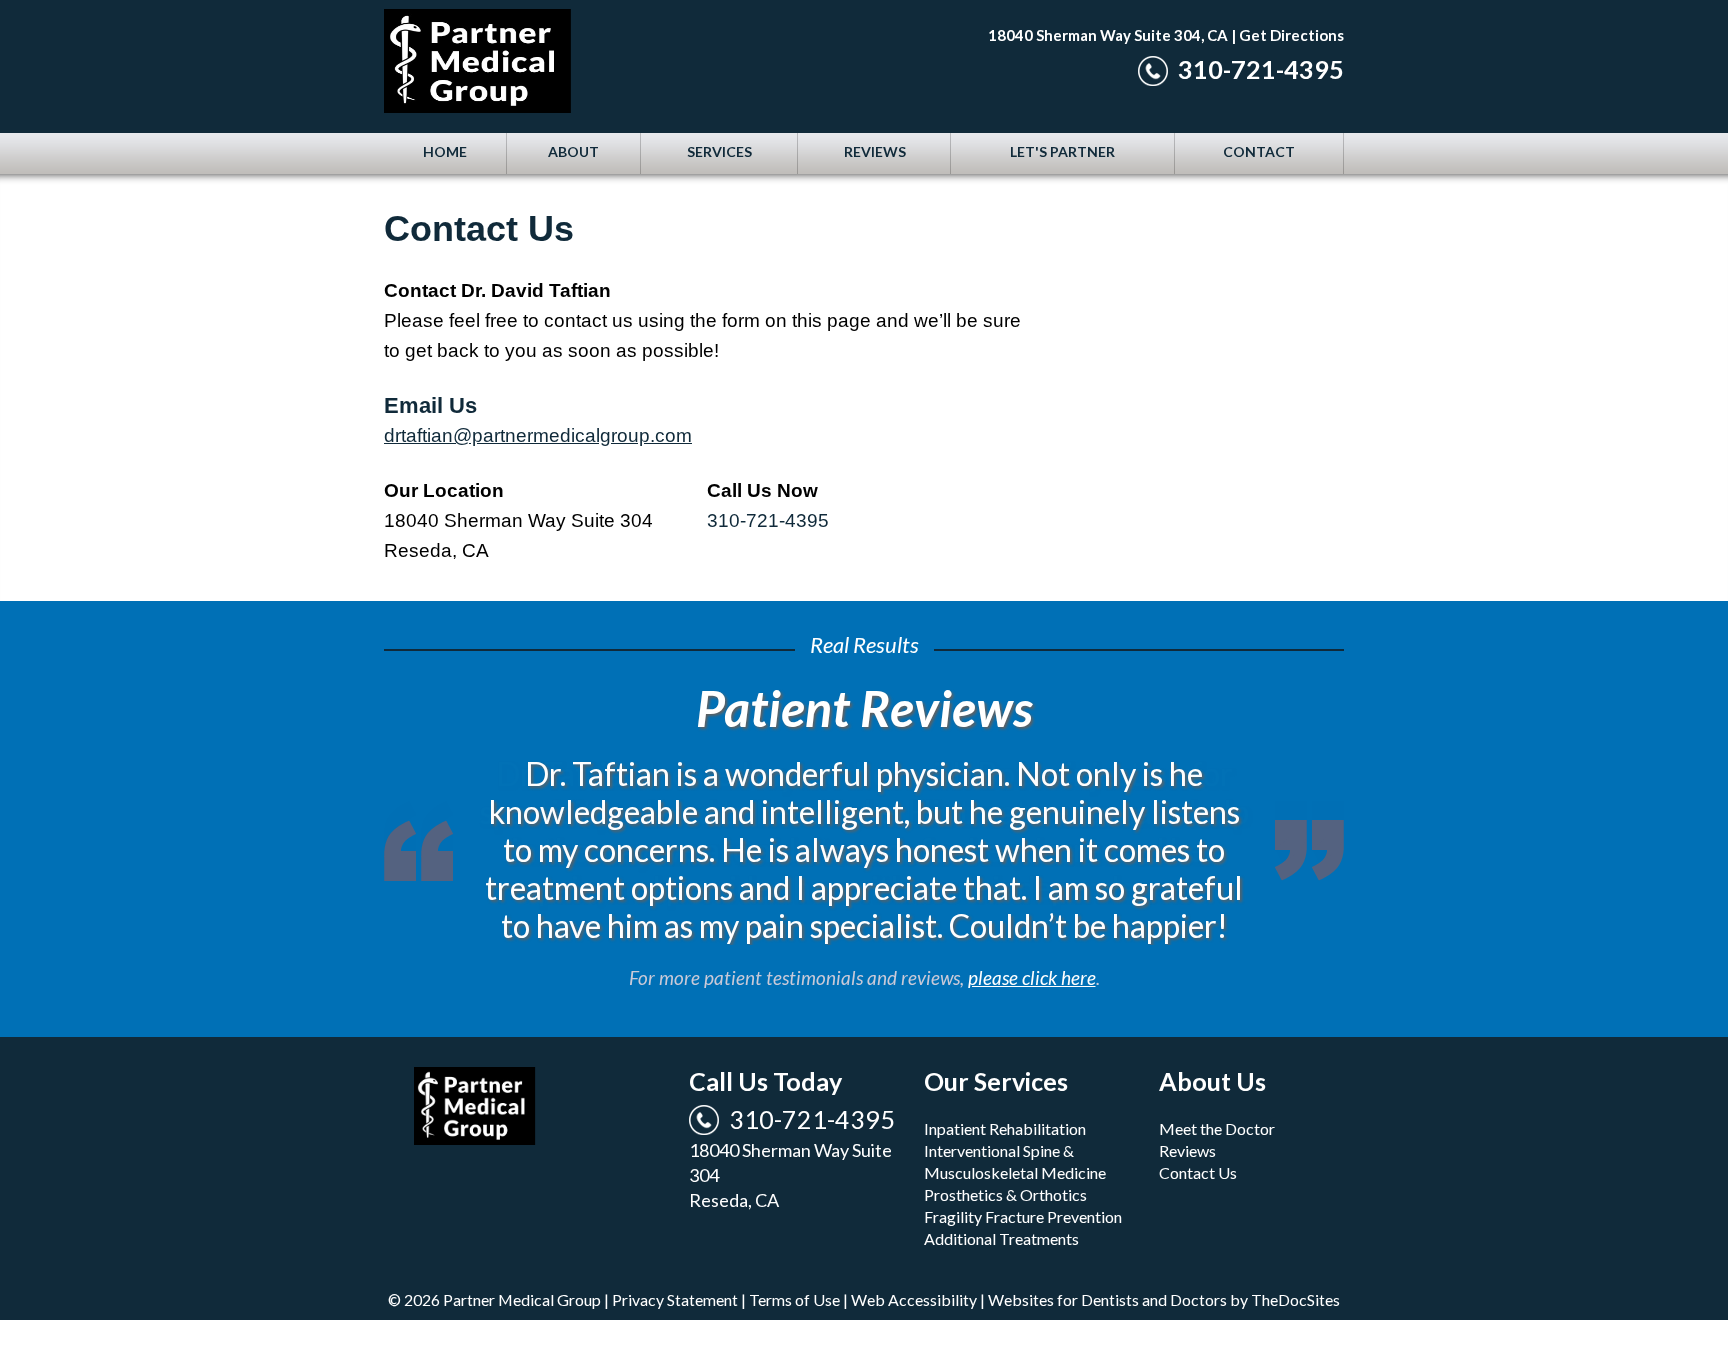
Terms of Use (794, 1261)
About (573, 151)
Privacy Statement (675, 1261)
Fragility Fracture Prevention (1023, 1178)
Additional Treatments (1001, 1200)
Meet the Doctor (1217, 1090)
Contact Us (1198, 1134)
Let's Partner (1062, 151)
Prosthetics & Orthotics (1005, 1156)
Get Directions (1291, 35)
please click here (1032, 939)
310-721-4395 (1261, 69)
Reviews (875, 151)
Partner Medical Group (584, 65)
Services (719, 151)
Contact (1259, 151)
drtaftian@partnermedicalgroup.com (538, 435)
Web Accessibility (914, 1261)
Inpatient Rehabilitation (1005, 1090)
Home (445, 151)
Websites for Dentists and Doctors (1107, 1261)
